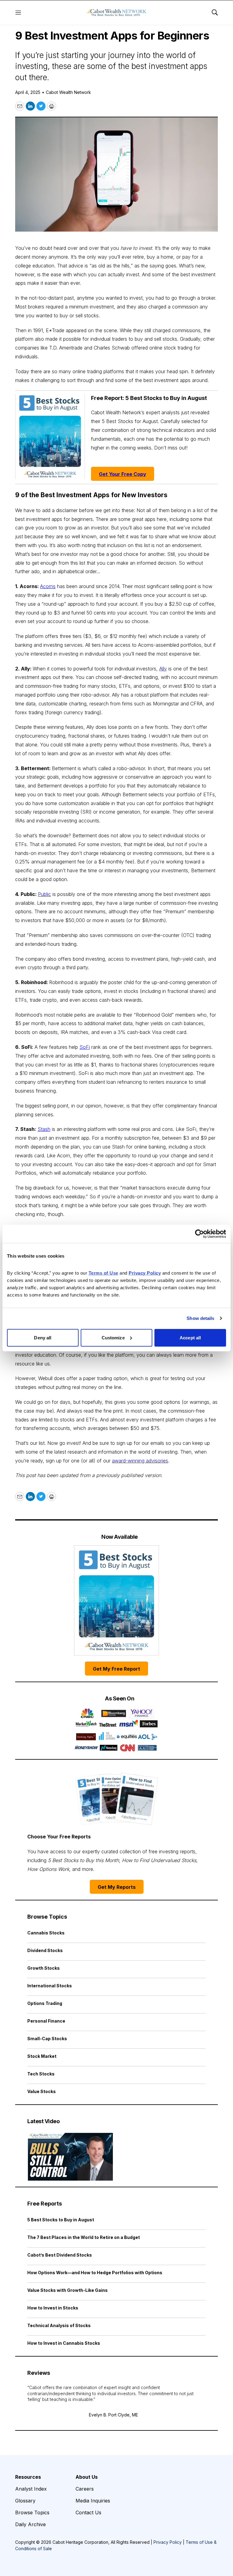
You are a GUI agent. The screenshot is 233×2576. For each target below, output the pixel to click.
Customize (113, 1337)
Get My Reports (117, 1887)
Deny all (43, 1337)
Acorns (48, 586)
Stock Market (42, 2056)
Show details (200, 1318)
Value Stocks (42, 2091)
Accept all (190, 1337)
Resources (28, 2477)
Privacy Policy (168, 2542)
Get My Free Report (116, 1669)
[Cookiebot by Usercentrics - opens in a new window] (199, 1234)
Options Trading (45, 2003)
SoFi (85, 1047)
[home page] (116, 12)
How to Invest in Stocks (53, 2308)
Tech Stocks (41, 2074)
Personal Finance (46, 2021)
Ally (163, 669)
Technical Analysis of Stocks (59, 2325)
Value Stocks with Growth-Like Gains (68, 2290)
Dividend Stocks (45, 1950)
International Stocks (50, 1986)
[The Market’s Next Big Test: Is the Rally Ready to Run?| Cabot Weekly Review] (70, 2157)
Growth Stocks (44, 1968)
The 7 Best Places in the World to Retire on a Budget (84, 2237)
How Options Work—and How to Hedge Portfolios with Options (95, 2273)
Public (44, 894)
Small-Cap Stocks (47, 2039)
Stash (44, 1129)
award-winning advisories (140, 1461)
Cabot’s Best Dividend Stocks (60, 2255)
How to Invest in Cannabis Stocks (64, 2343)
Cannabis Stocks (46, 1933)
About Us (87, 2477)
